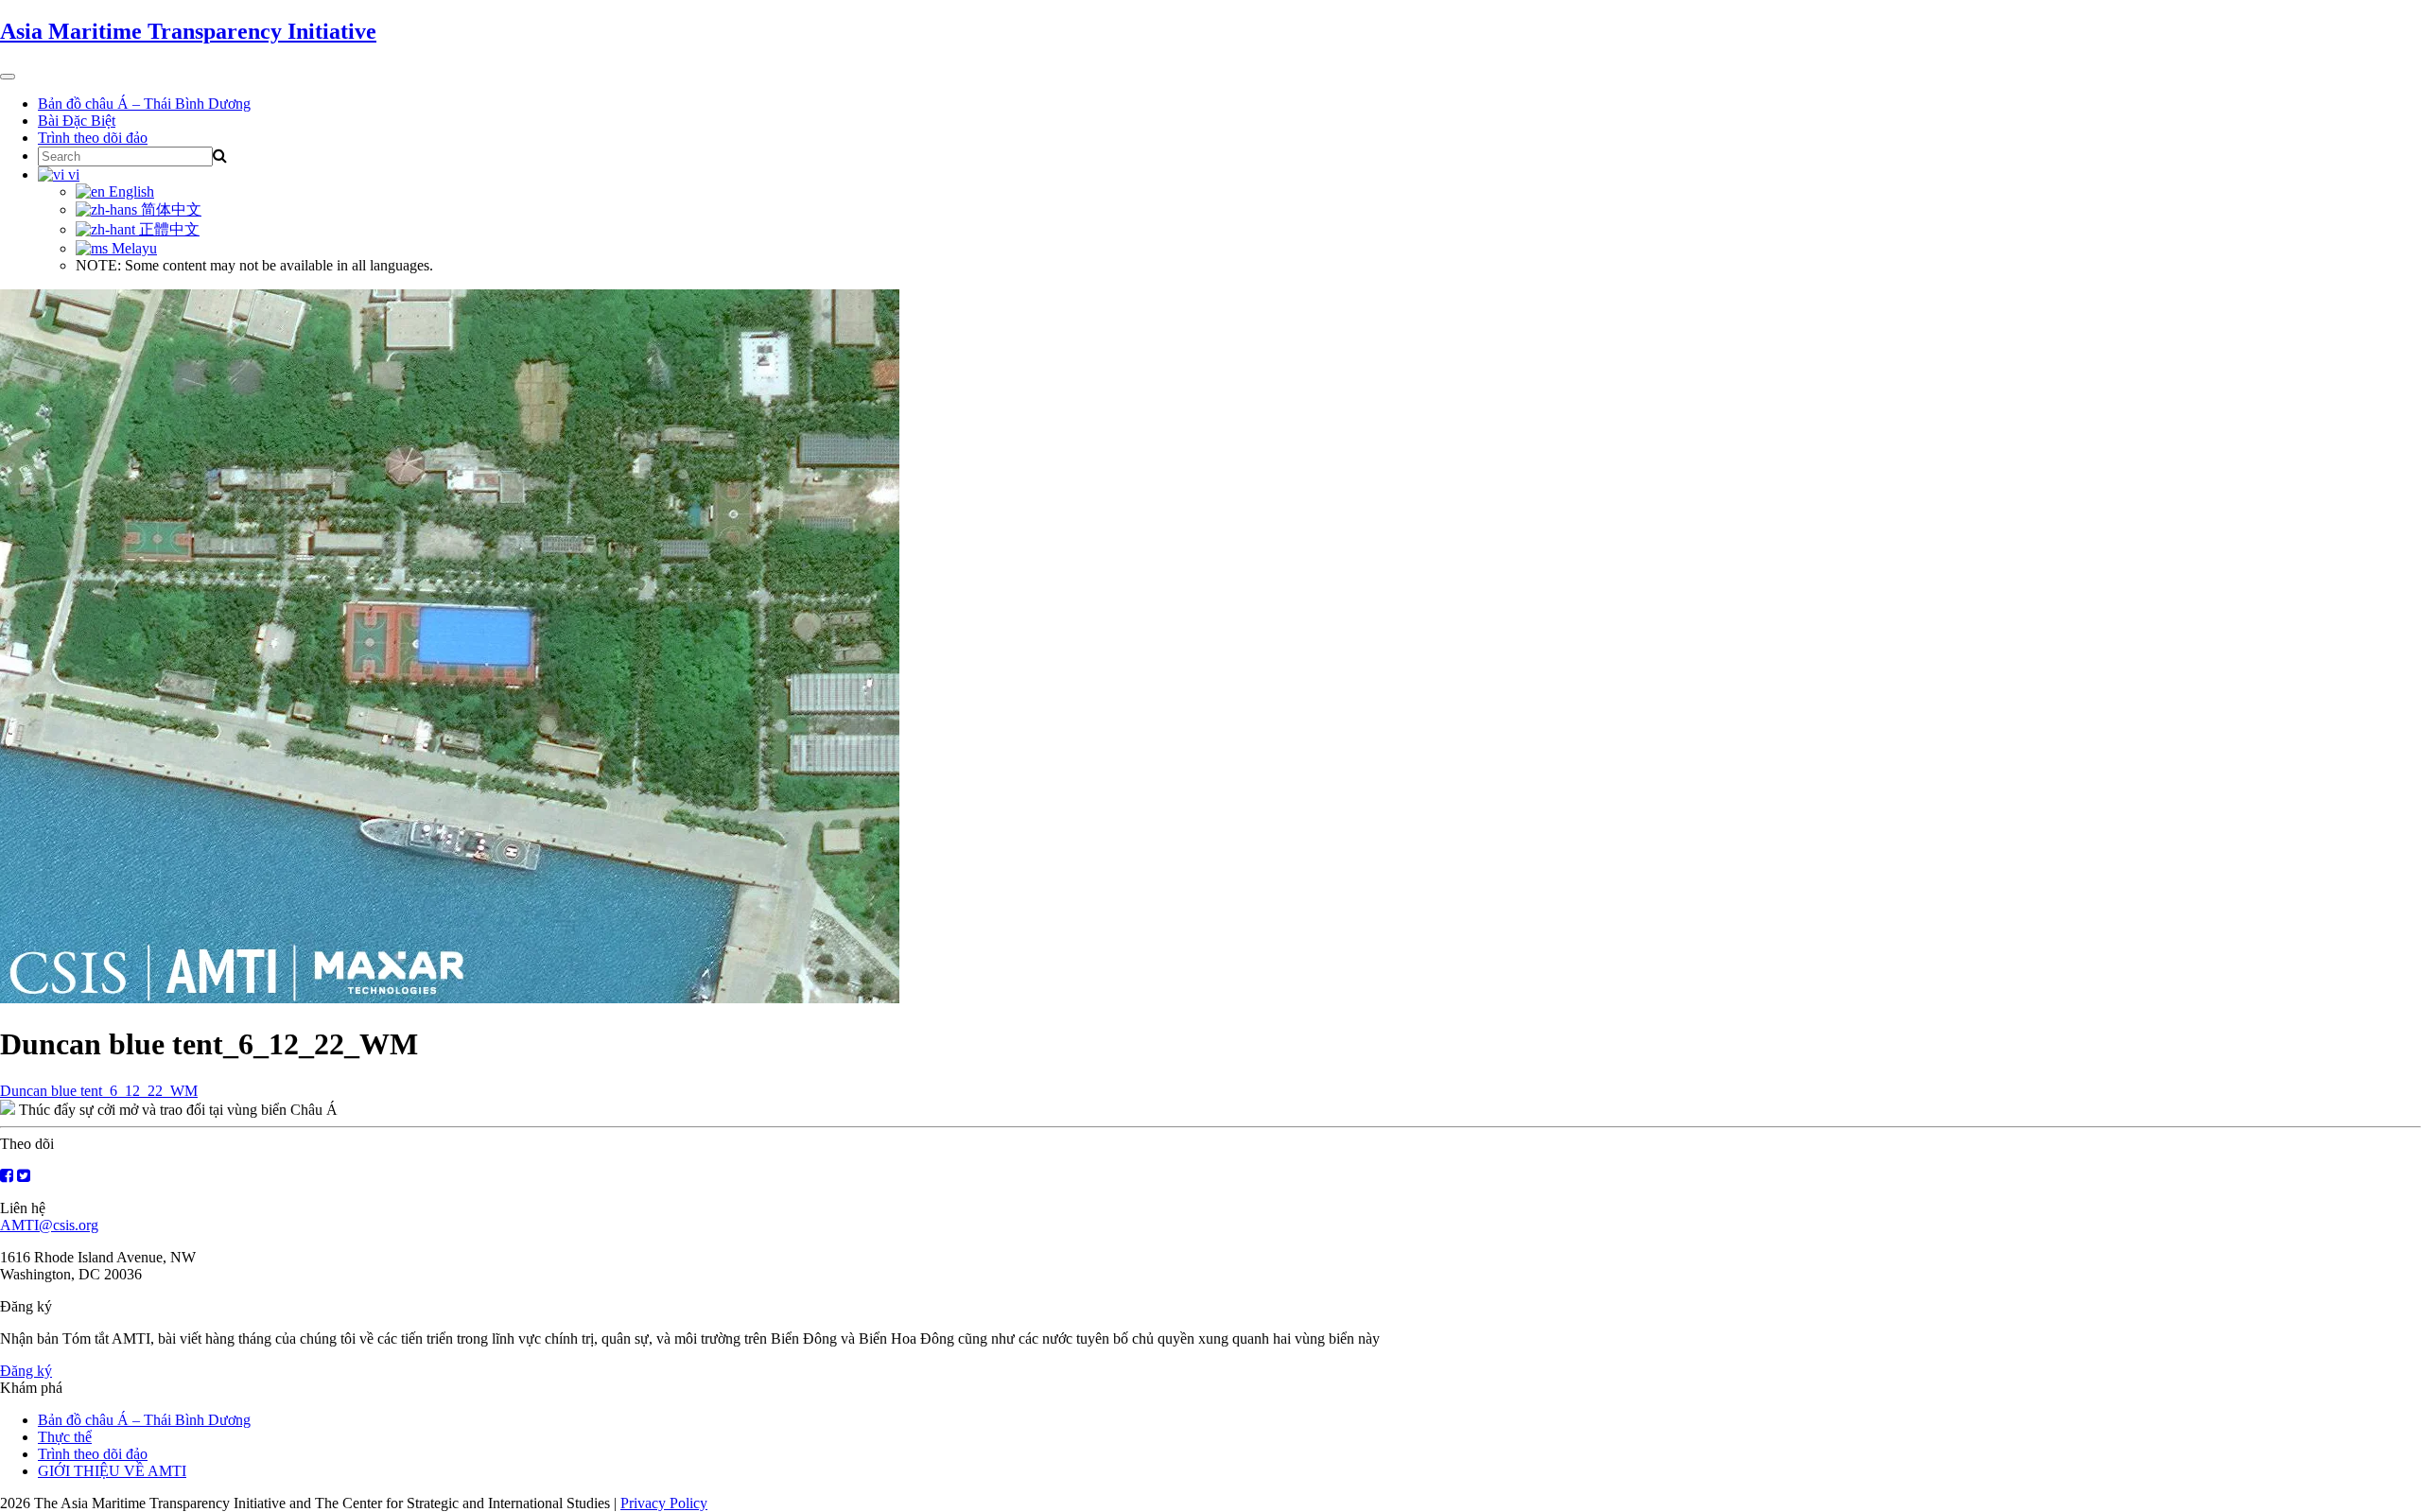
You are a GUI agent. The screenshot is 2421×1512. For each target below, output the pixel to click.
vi (72, 174)
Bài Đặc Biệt (77, 121)
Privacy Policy (664, 1503)
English (130, 191)
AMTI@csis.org (49, 1225)
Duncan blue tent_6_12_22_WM (99, 1091)
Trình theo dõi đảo (93, 138)
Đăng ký (26, 1371)
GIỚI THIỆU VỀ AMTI (112, 1471)
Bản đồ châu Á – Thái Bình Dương (144, 104)
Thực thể (65, 1437)
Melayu (132, 248)
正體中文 (167, 229)
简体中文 (169, 209)
